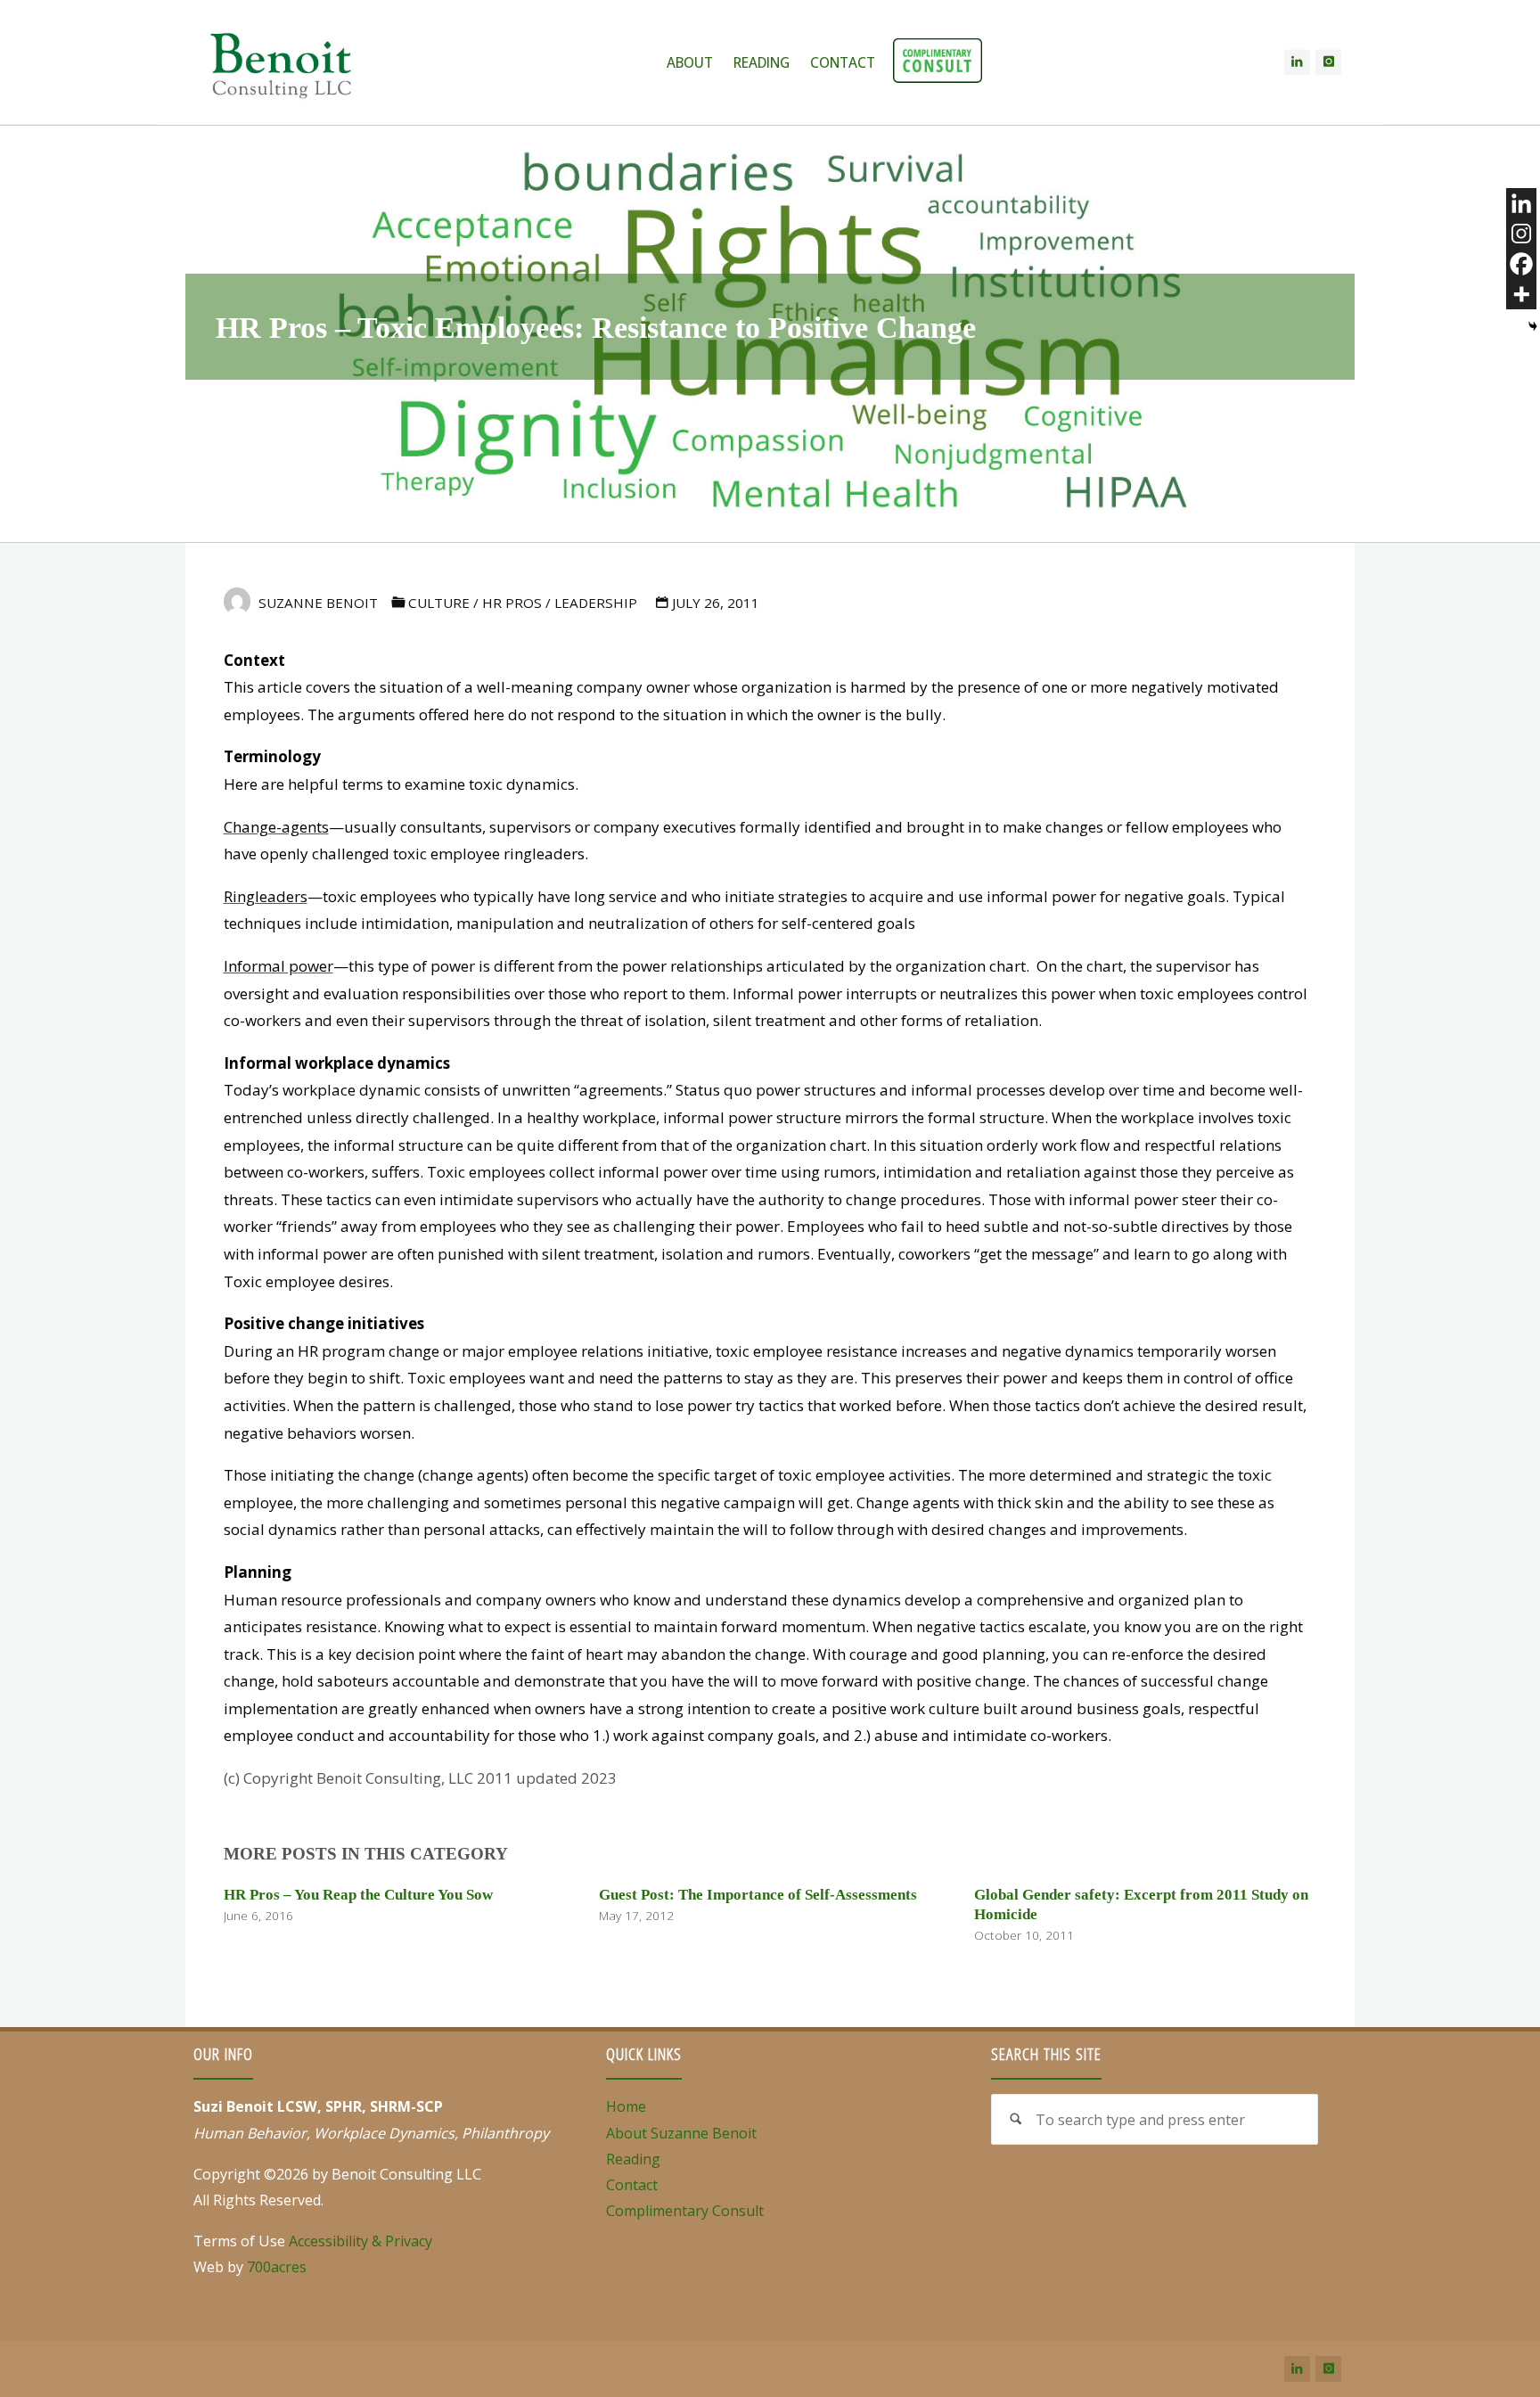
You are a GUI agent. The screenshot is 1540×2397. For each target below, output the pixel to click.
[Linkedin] (1521, 203)
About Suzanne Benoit (681, 2133)
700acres (277, 2267)
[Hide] (1533, 326)
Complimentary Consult (685, 2211)
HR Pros (512, 603)
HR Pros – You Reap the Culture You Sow (358, 1895)
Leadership (596, 603)
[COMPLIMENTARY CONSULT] (938, 62)
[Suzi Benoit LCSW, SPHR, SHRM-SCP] (281, 62)
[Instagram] (1328, 62)
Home (626, 2106)
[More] (1521, 294)
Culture (439, 603)
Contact (632, 2185)
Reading (633, 2159)
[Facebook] (1521, 264)
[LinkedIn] (1297, 62)
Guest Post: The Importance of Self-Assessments (758, 1895)
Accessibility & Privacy (360, 2241)
